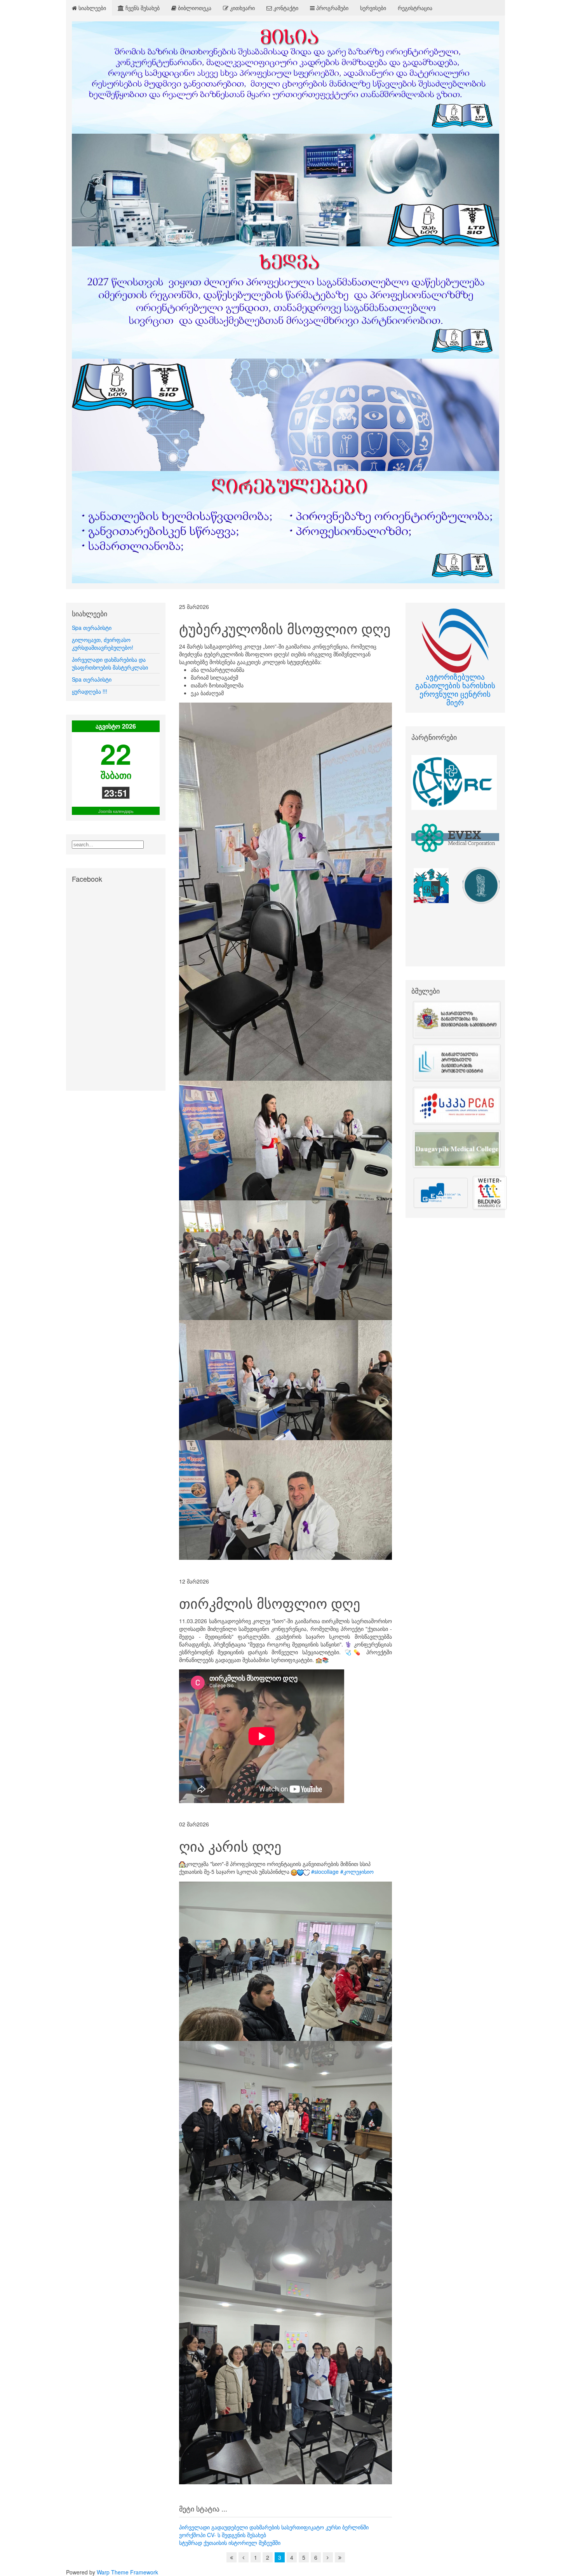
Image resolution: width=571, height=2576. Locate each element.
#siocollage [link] (325, 1871)
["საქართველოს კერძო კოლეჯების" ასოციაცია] (455, 1106)
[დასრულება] (340, 2557)
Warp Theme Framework (127, 2572)
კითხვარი (242, 8)
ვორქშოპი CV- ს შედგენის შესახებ (223, 2535)
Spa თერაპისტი (92, 628)
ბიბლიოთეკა (194, 8)
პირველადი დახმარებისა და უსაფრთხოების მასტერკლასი (110, 663)
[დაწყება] (232, 2557)
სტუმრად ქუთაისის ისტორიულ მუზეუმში (230, 2543)
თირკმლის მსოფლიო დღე (270, 1603)
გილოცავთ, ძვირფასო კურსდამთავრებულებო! (103, 644)
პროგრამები (332, 8)
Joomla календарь (116, 811)
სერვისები (373, 8)
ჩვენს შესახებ (142, 8)
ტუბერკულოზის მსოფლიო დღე (285, 628)
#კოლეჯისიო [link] (357, 1871)
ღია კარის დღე (230, 1846)
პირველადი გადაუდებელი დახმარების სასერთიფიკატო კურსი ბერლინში (274, 2527)
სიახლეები (91, 8)
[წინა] (244, 2557)
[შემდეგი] (328, 2557)
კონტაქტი (285, 8)
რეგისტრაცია (415, 8)
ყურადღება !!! (90, 691)
